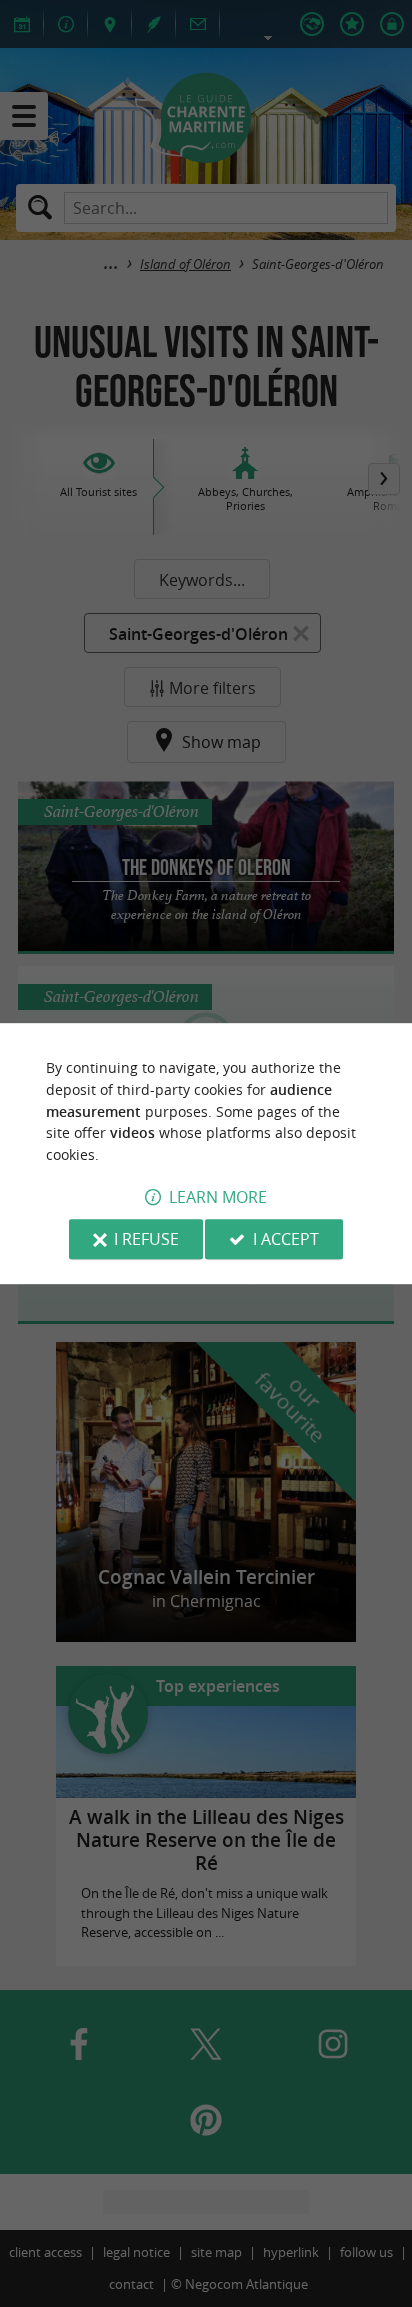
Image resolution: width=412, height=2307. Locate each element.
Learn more (218, 1197)
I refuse (146, 1239)
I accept (286, 1239)
